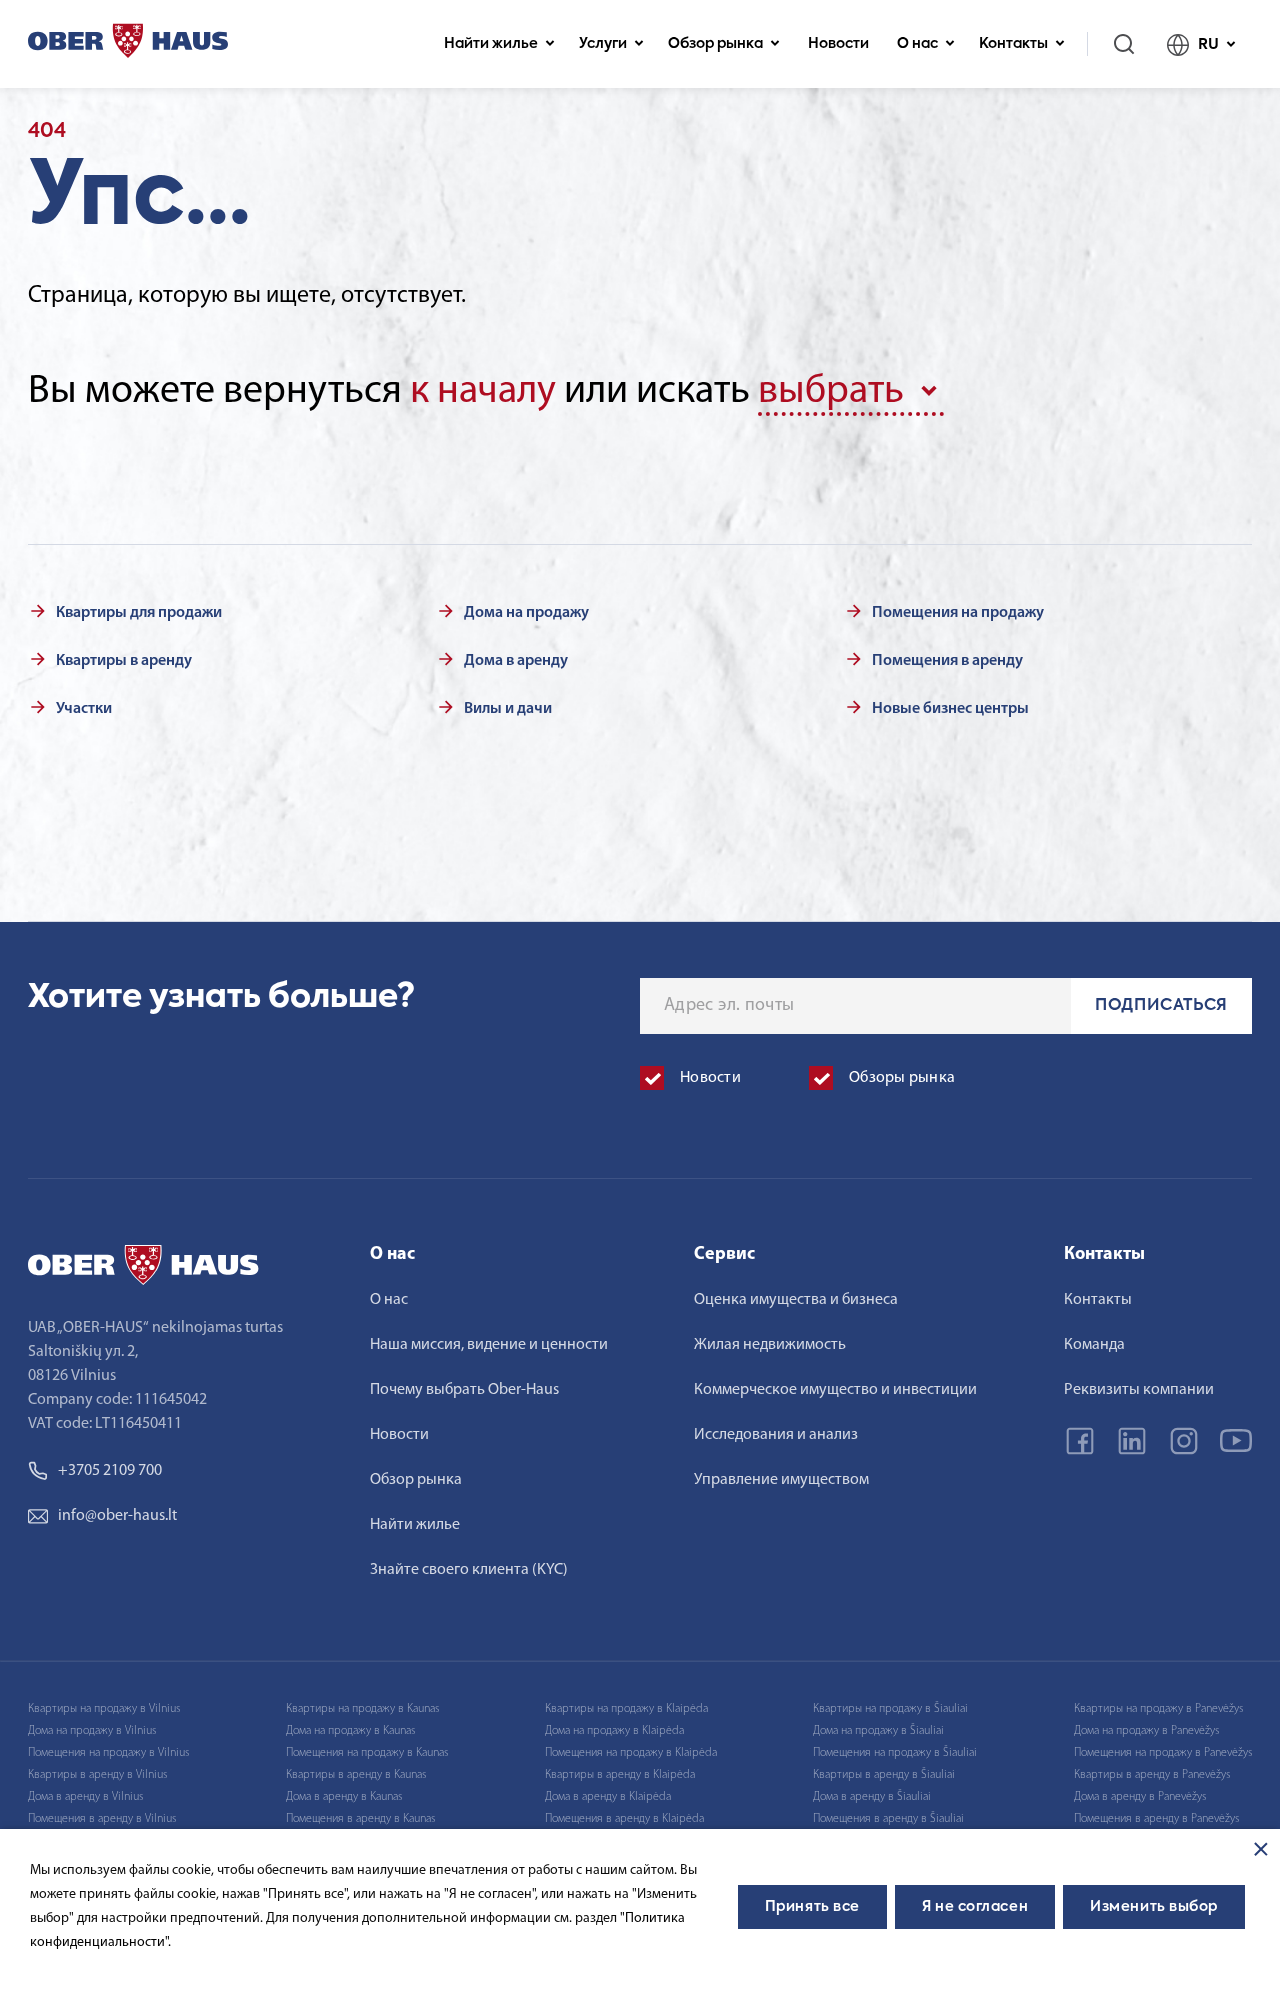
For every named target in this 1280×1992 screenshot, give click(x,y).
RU (1208, 44)
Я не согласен (975, 1907)
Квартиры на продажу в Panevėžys (1158, 1709)
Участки (84, 709)
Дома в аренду (516, 661)
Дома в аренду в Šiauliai (872, 1797)
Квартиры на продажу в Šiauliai (890, 1709)
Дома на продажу (526, 613)
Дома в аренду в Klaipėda (608, 1797)
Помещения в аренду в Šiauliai (888, 1819)
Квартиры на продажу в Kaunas (362, 1709)
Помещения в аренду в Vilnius (102, 1819)
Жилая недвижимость (770, 1345)
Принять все (812, 1907)
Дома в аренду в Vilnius (85, 1797)
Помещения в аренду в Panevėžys (1156, 1819)
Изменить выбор (1154, 1907)
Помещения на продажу (958, 613)
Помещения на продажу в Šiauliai (895, 1753)
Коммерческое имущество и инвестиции (835, 1390)
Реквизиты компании (1139, 1390)
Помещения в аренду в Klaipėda (624, 1819)
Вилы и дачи (508, 709)
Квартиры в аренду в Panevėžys (1152, 1775)
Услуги (603, 44)
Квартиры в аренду (124, 661)
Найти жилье (491, 44)
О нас (917, 44)
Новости (838, 44)
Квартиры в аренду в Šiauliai (884, 1775)
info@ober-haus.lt (117, 1516)
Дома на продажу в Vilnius (92, 1731)
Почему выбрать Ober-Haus (464, 1390)
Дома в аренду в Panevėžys (1140, 1797)
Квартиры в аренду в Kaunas (356, 1775)
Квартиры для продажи (139, 613)
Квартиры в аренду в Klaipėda (620, 1775)
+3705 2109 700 (110, 1471)
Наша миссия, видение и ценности (489, 1345)
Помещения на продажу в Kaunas (367, 1753)
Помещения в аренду (947, 661)
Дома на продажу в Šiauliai (878, 1731)
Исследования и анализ (776, 1435)
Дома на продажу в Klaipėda (614, 1731)
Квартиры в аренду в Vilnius (97, 1775)
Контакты (1013, 44)
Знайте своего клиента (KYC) (469, 1570)
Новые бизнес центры (950, 709)
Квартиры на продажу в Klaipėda (626, 1709)
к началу (483, 392)
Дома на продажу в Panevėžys (1146, 1731)
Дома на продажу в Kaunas (350, 1731)
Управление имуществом (781, 1480)
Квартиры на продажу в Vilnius (104, 1709)
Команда (1094, 1345)
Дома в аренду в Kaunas (344, 1797)
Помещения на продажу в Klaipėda (631, 1753)
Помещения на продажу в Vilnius (108, 1753)
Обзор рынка (715, 44)
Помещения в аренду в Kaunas (360, 1819)
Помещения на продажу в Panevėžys (1163, 1753)
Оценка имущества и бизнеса (796, 1300)
